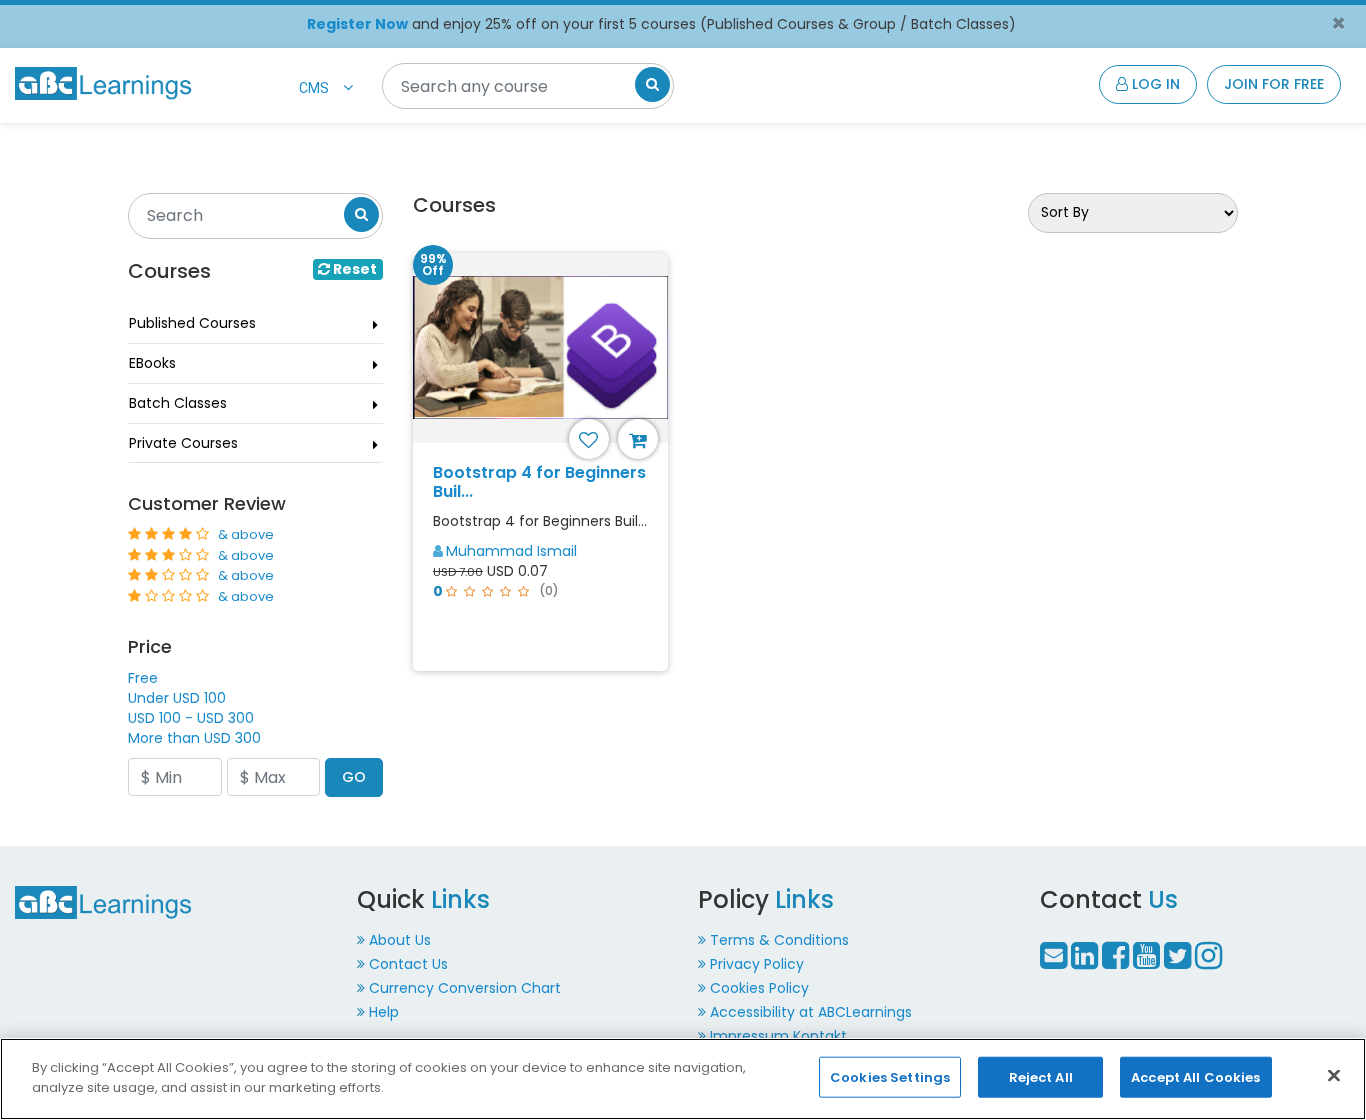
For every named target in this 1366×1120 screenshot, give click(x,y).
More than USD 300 (194, 738)
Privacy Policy (757, 964)
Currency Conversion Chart (465, 988)
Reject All (1041, 1077)
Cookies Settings (890, 1077)
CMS (314, 88)
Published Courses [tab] (192, 323)
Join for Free (1274, 84)
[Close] (1334, 1075)
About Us (400, 940)
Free (143, 678)
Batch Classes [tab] (178, 403)
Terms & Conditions (779, 940)
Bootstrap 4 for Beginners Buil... (539, 482)
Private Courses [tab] (183, 443)
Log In (1154, 84)
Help (384, 1012)
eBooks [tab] (152, 363)
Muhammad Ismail (511, 551)
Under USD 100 (177, 698)
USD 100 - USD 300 (191, 718)
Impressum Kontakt (778, 1036)
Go (354, 777)
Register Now (357, 24)
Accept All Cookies (1195, 1077)
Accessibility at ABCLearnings (811, 1012)
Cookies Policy (759, 988)
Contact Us (408, 964)
